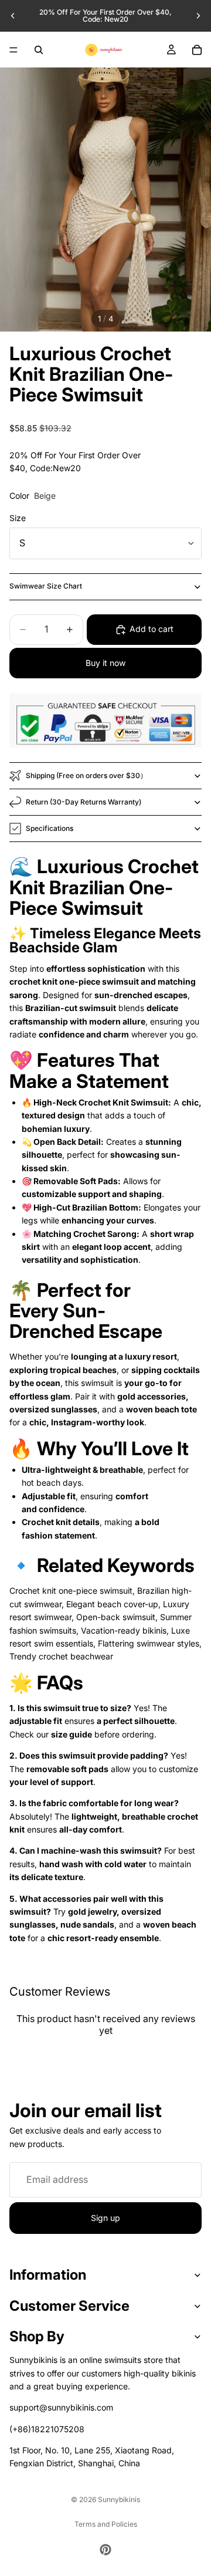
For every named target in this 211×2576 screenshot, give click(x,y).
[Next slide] (198, 16)
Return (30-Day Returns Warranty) (84, 802)
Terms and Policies (106, 2524)
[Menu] (13, 50)
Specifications (50, 828)
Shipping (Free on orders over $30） (86, 775)
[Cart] (197, 50)
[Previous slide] (13, 16)
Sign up (105, 2218)
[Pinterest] (105, 2550)
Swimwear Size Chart (46, 586)
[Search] (39, 50)
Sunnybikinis (119, 2499)
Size (18, 518)
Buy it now (105, 663)
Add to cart (152, 629)
